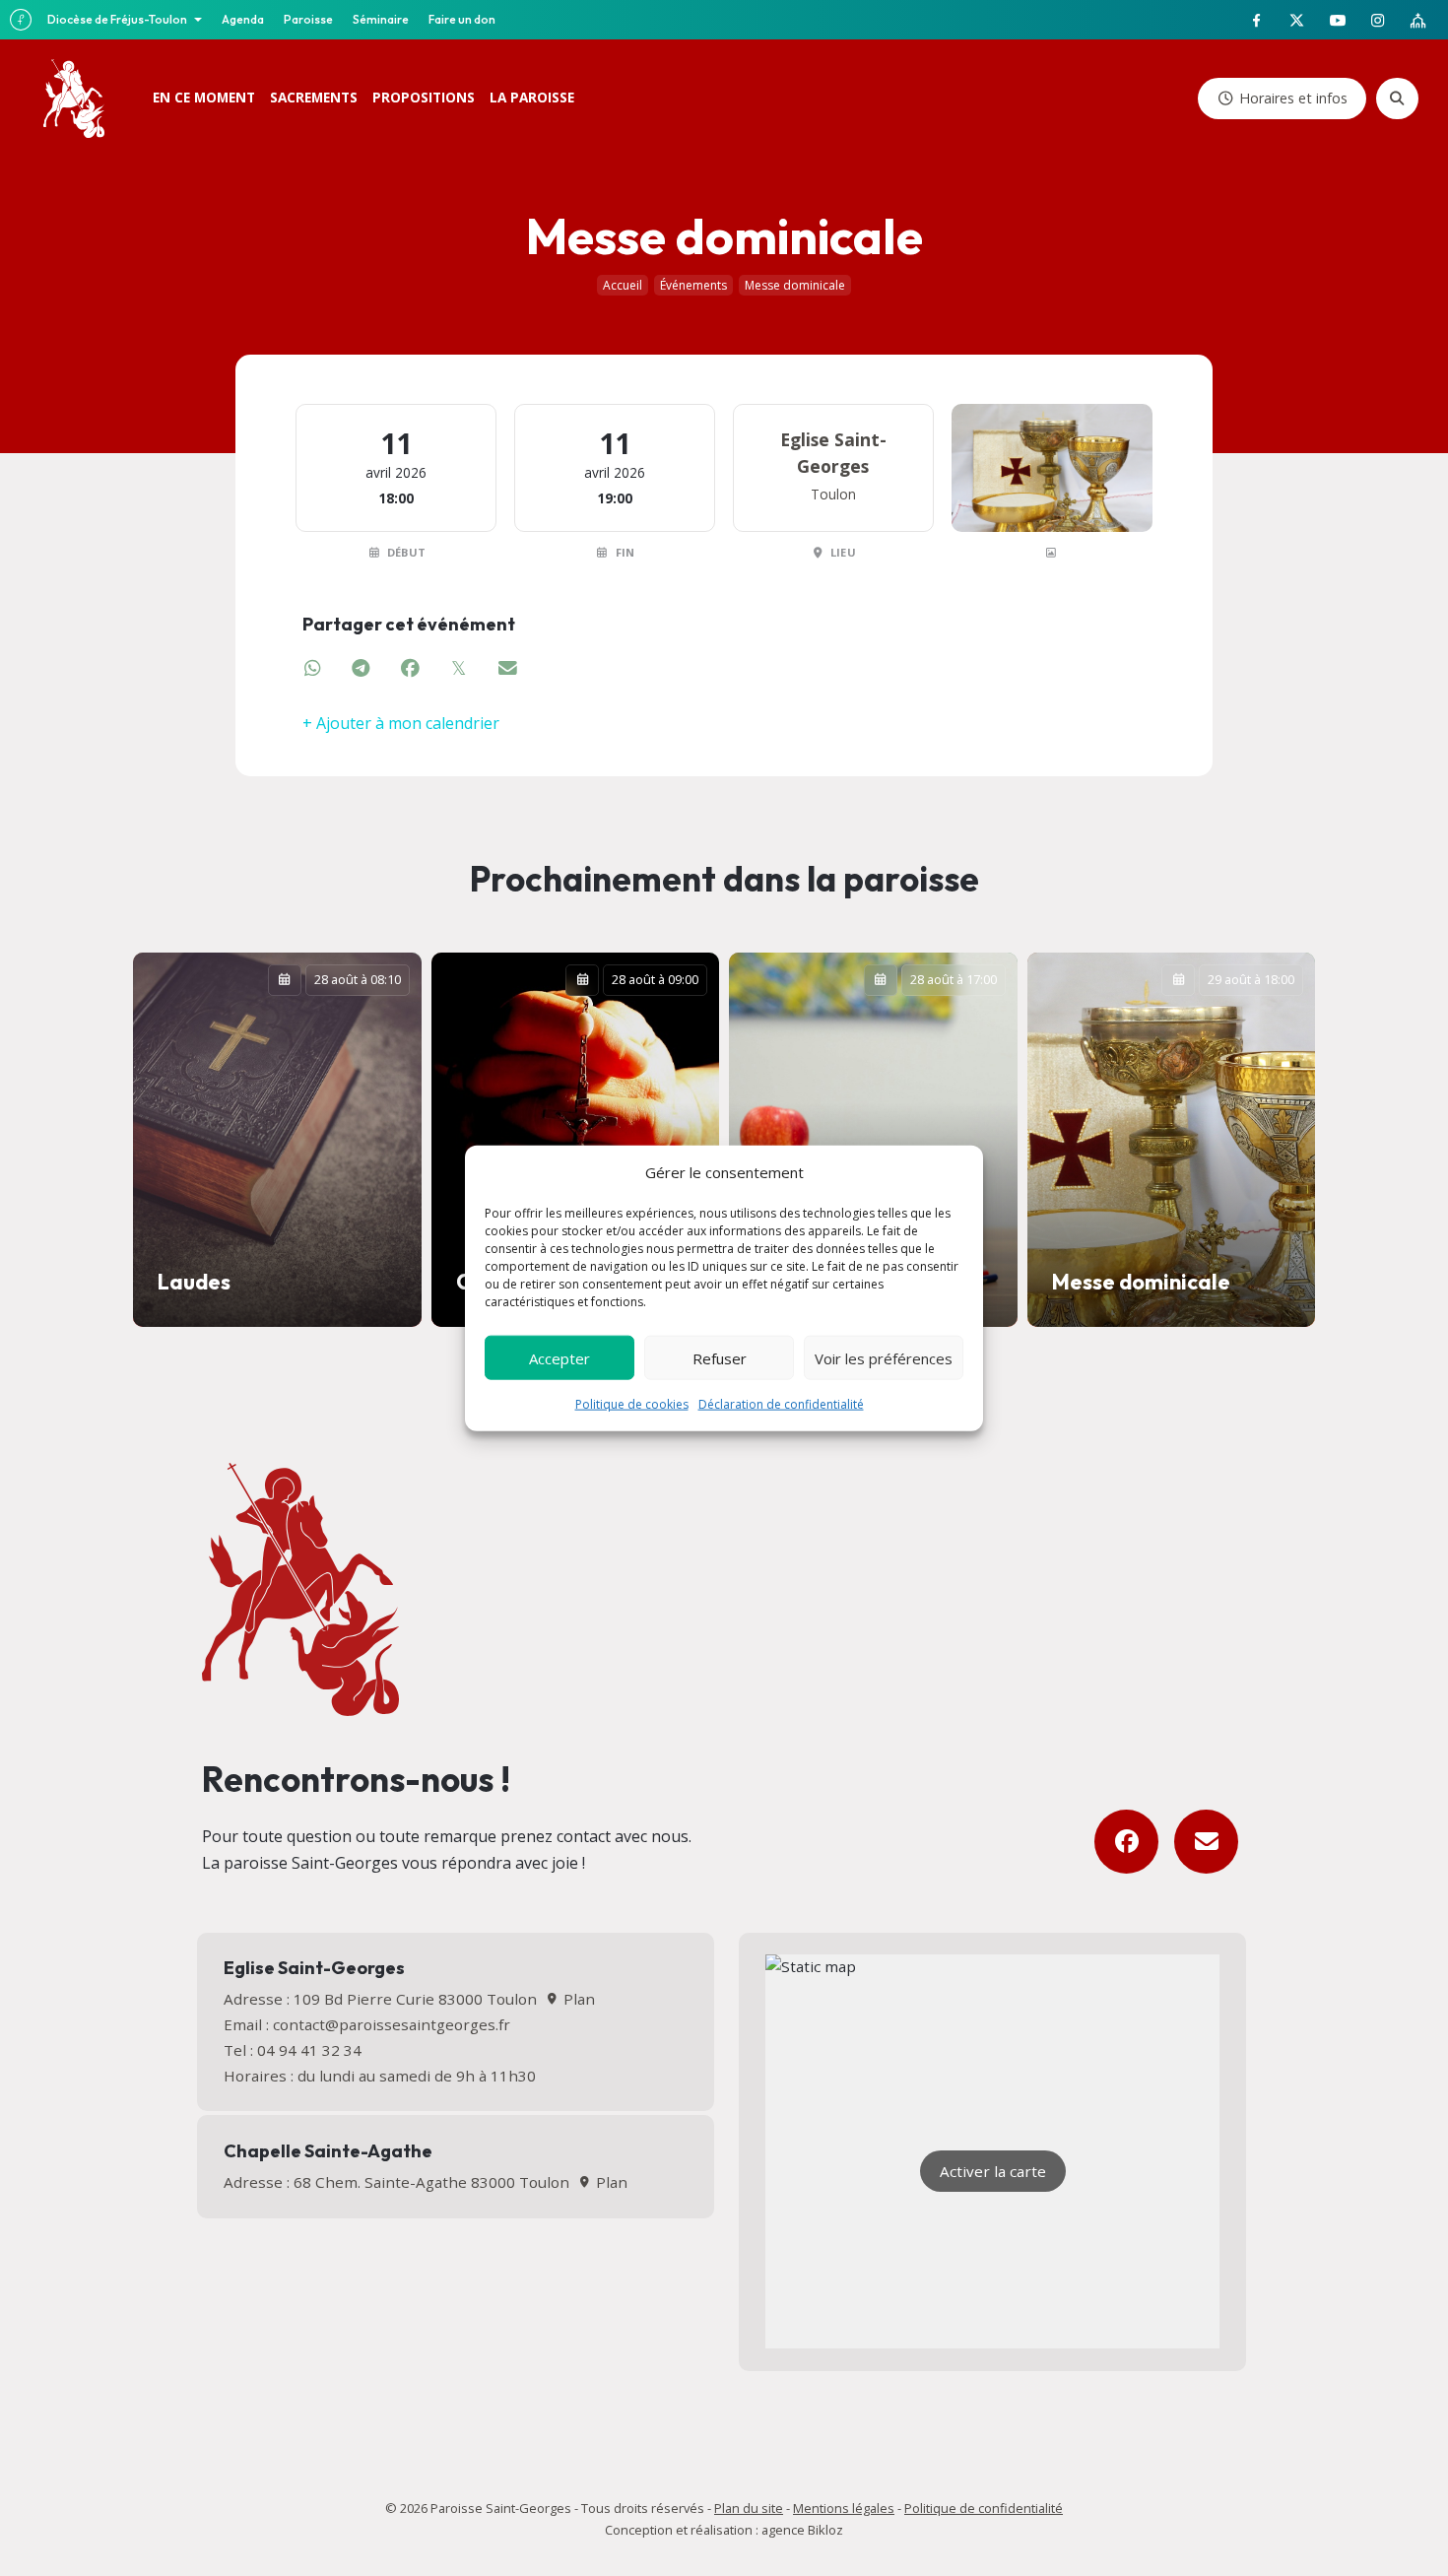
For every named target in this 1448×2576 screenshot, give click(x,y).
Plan (577, 1999)
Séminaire (381, 19)
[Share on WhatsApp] (313, 668)
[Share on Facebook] (411, 668)
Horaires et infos (1293, 98)
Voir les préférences (884, 1357)
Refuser (720, 1357)
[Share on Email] (508, 668)
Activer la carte (993, 2171)
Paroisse (308, 19)
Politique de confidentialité (984, 2508)
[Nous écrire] (1206, 1842)
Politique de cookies (632, 1404)
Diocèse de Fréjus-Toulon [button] (118, 19)
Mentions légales (844, 2508)
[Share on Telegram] (362, 668)
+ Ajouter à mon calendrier (401, 723)
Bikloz (825, 2530)
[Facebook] (1126, 1842)
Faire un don (462, 19)
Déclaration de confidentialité (781, 1404)
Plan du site (749, 2508)
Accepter (559, 1357)
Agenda (243, 19)
